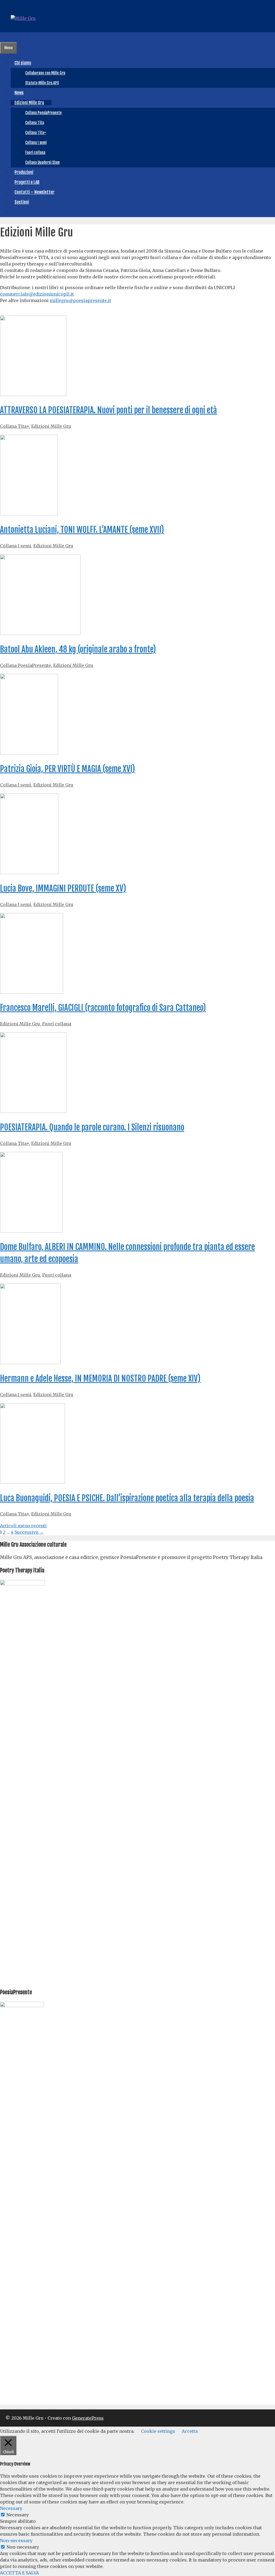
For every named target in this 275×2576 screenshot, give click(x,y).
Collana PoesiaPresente (44, 113)
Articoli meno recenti (23, 1526)
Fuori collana (35, 152)
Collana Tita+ (36, 133)
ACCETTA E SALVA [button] (19, 2573)
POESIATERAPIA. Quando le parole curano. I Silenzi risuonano (92, 1127)
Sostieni (22, 202)
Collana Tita (35, 123)
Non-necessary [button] (16, 2541)
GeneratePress (88, 2418)
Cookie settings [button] (158, 2431)
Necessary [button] (11, 2508)
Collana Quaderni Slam (42, 162)
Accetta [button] (190, 2431)
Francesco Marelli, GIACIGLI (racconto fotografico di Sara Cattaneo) (103, 1008)
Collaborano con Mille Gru (45, 73)
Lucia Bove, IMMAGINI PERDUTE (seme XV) (63, 888)
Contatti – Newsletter (35, 192)
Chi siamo (23, 63)
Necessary (18, 2515)
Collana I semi (36, 143)
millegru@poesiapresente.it (80, 300)
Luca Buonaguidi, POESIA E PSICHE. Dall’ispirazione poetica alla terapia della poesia (127, 1498)
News (19, 93)
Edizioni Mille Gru (29, 103)
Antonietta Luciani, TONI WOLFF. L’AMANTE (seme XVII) (82, 530)
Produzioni (24, 172)
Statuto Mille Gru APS (42, 83)
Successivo (29, 1532)
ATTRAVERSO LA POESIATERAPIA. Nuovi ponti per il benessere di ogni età (108, 410)
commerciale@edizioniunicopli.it (37, 294)
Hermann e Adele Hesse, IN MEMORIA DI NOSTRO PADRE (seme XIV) (100, 1379)
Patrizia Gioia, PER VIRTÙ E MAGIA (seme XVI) (68, 769)
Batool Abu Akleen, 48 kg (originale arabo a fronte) (78, 649)
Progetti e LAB (27, 182)
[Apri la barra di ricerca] (4, 37)
